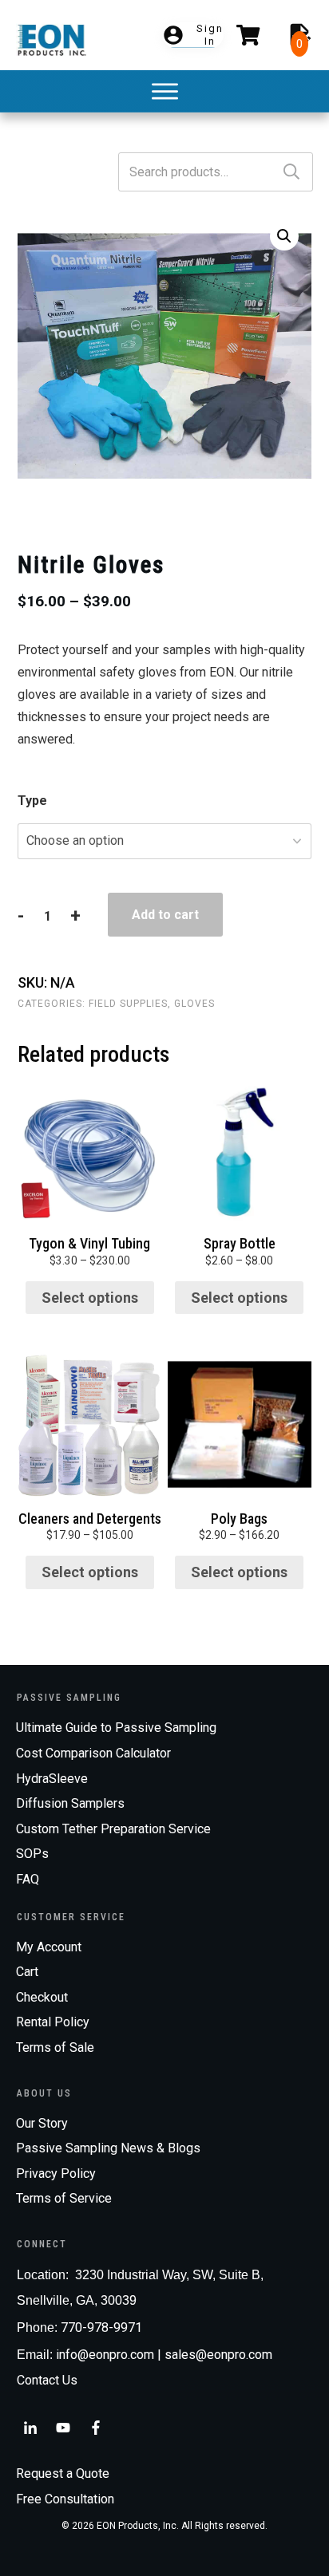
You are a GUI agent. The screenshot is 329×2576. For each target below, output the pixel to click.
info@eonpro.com (105, 2355)
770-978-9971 (101, 2327)
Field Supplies (128, 1004)
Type (32, 801)
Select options (90, 1298)
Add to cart (165, 915)
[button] (284, 236)
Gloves (194, 1004)
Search (291, 172)
